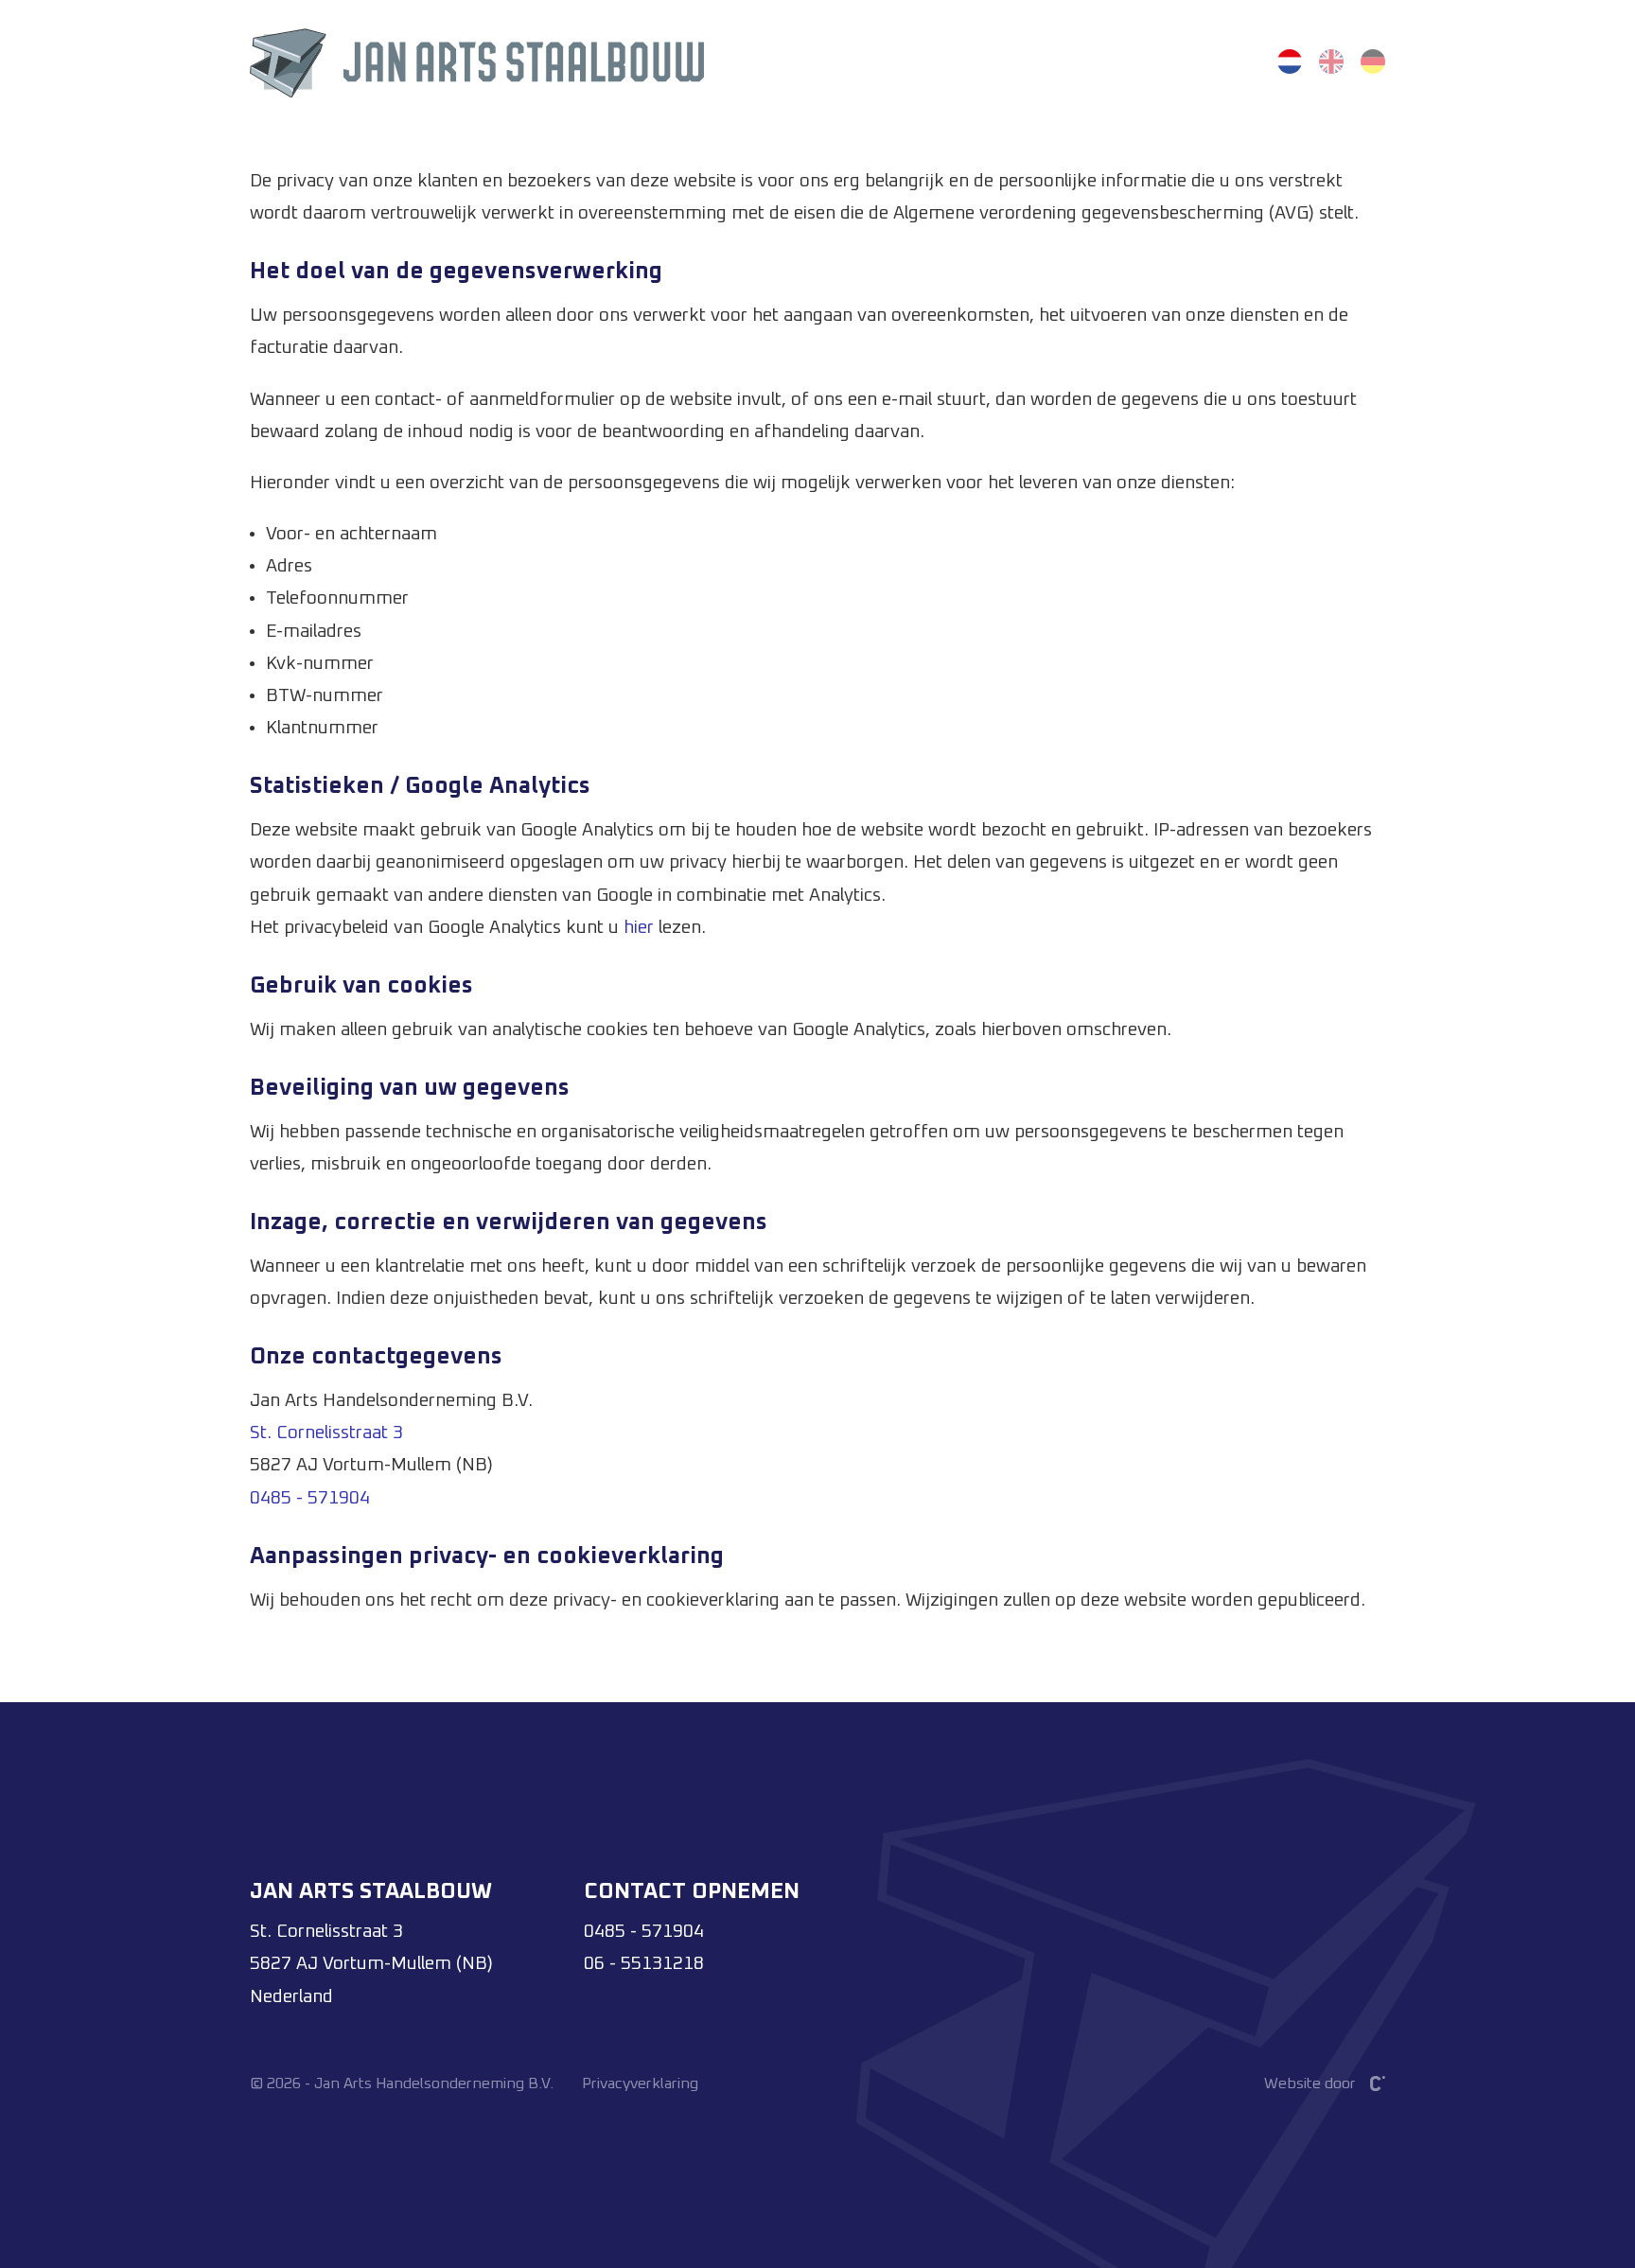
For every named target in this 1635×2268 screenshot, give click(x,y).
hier (639, 928)
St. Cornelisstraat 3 (326, 1433)
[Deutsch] (1373, 62)
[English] (1331, 62)
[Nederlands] (1290, 62)
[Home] (477, 62)
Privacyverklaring (640, 2083)
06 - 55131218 (644, 1964)
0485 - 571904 (310, 1498)
